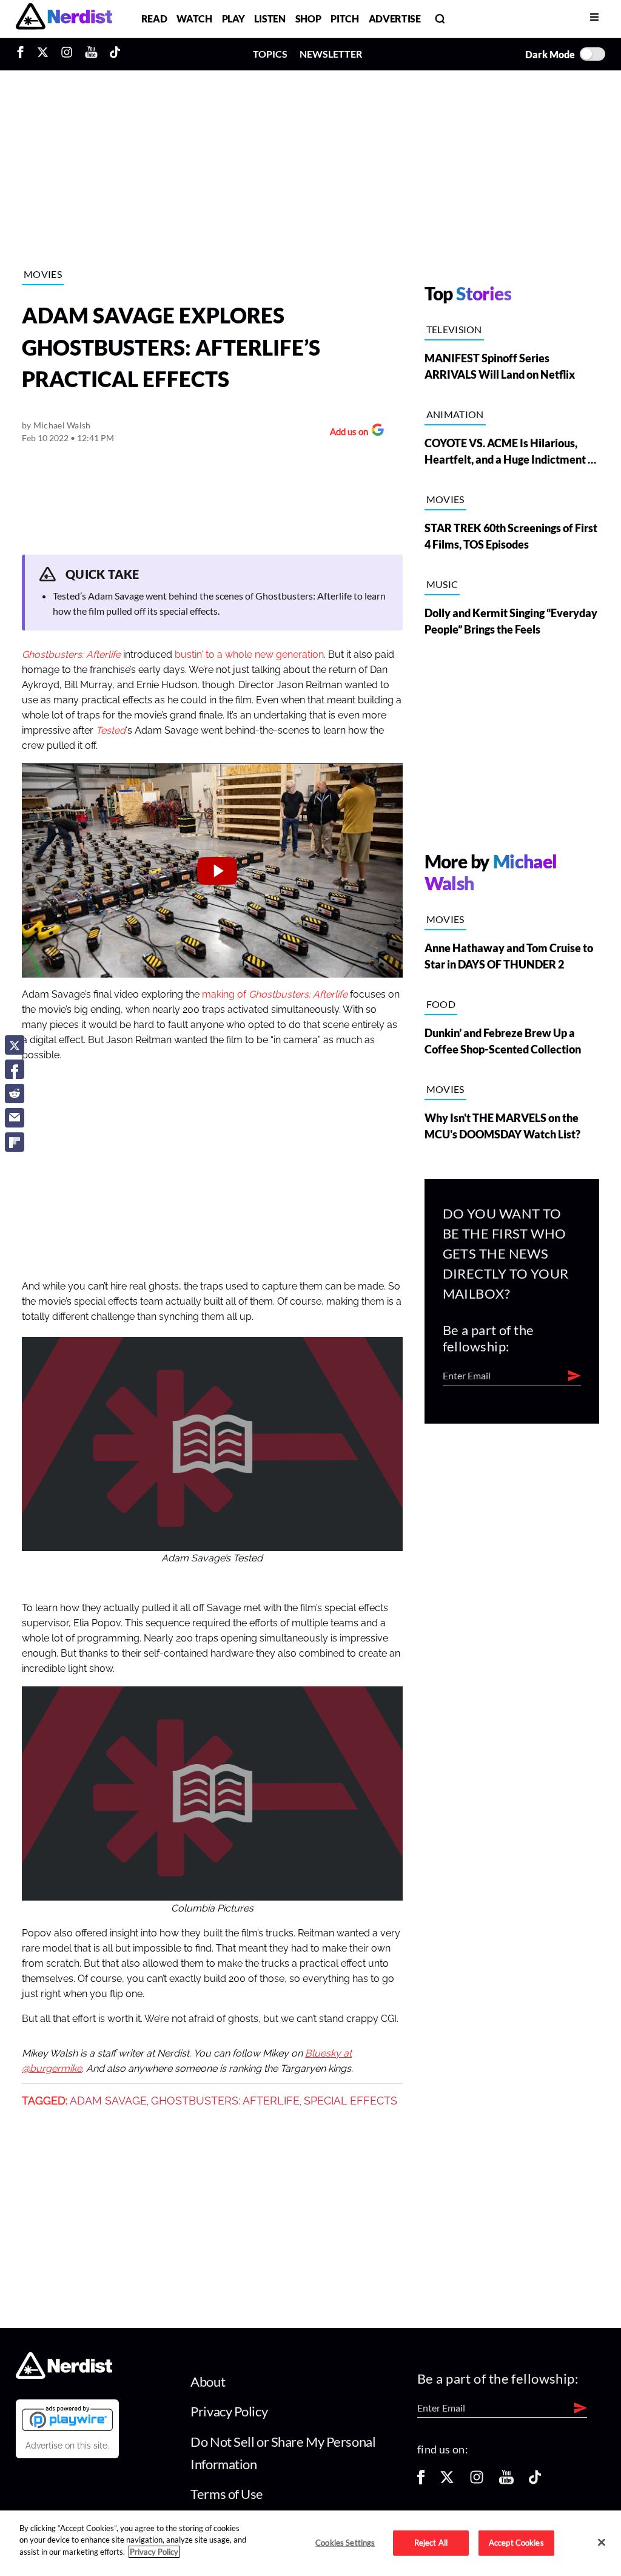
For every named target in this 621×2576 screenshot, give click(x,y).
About (208, 2382)
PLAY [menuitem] (233, 19)
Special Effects (351, 2101)
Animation (455, 414)
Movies (43, 274)
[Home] (64, 2375)
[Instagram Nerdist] (67, 54)
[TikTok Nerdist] (115, 54)
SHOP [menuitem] (308, 19)
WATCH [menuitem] (194, 19)
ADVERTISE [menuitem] (395, 19)
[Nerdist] (64, 19)
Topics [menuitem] (270, 54)
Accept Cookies (516, 2543)
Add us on (346, 433)
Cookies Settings (345, 2543)
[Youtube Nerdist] (91, 54)
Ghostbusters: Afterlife (298, 995)
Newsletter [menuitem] (331, 54)
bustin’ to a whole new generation (249, 655)
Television (454, 329)
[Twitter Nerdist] (43, 54)
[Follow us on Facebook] (421, 2481)
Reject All (431, 2543)
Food (441, 1004)
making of (225, 995)
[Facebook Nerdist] (23, 54)
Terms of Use (227, 2494)
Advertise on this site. (67, 2446)
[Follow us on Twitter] (447, 2481)
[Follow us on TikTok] (535, 2481)
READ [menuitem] (154, 19)
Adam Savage (108, 2101)
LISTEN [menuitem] (270, 19)
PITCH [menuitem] (344, 19)
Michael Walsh (62, 425)
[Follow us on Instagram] (477, 2481)
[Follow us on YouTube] (506, 2481)
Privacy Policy (229, 2411)
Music (442, 584)
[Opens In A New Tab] (67, 2418)
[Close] (602, 2542)
